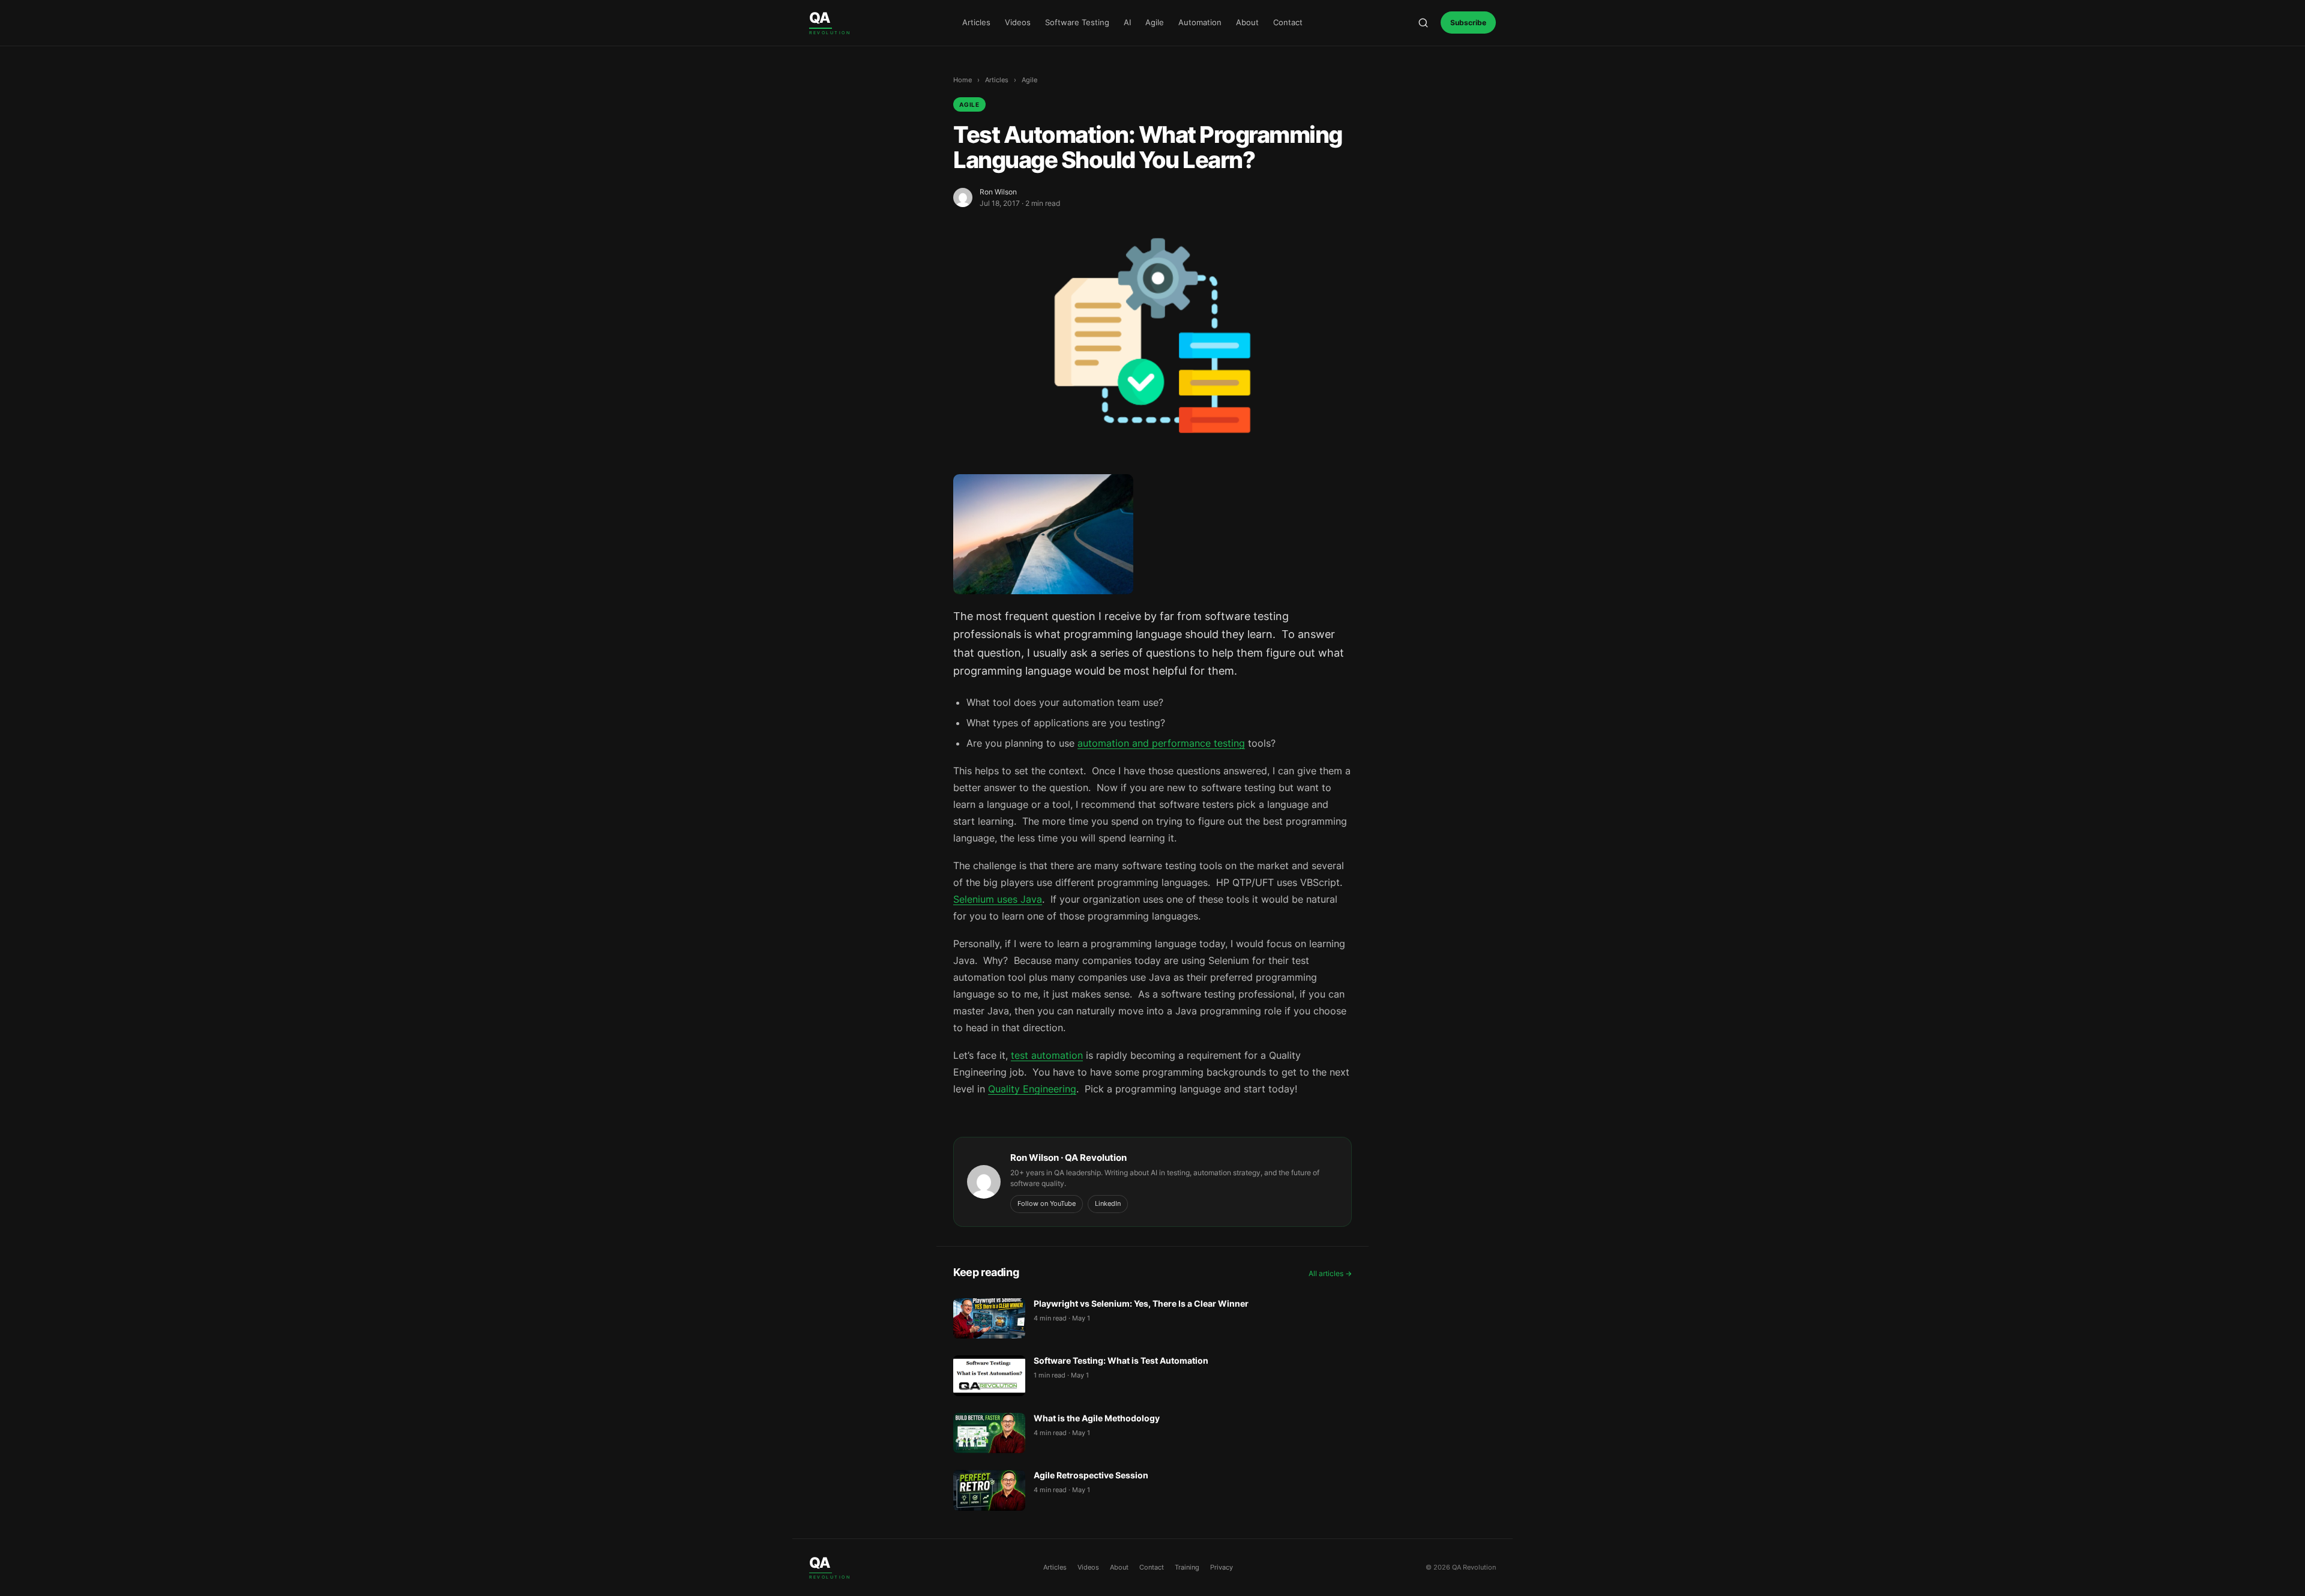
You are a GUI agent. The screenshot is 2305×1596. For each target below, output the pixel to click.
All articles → (1330, 1273)
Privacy (1222, 1567)
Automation (1200, 22)
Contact (1288, 22)
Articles (976, 22)
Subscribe (1468, 23)
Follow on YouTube (1047, 1203)
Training (1187, 1567)
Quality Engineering (1032, 1089)
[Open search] (1423, 23)
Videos (1018, 22)
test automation (1047, 1055)
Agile (1155, 22)
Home (963, 80)
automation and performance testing (1161, 743)
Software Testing (1077, 22)
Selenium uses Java (998, 899)
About (1247, 22)
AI (1127, 22)
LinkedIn (1108, 1203)
